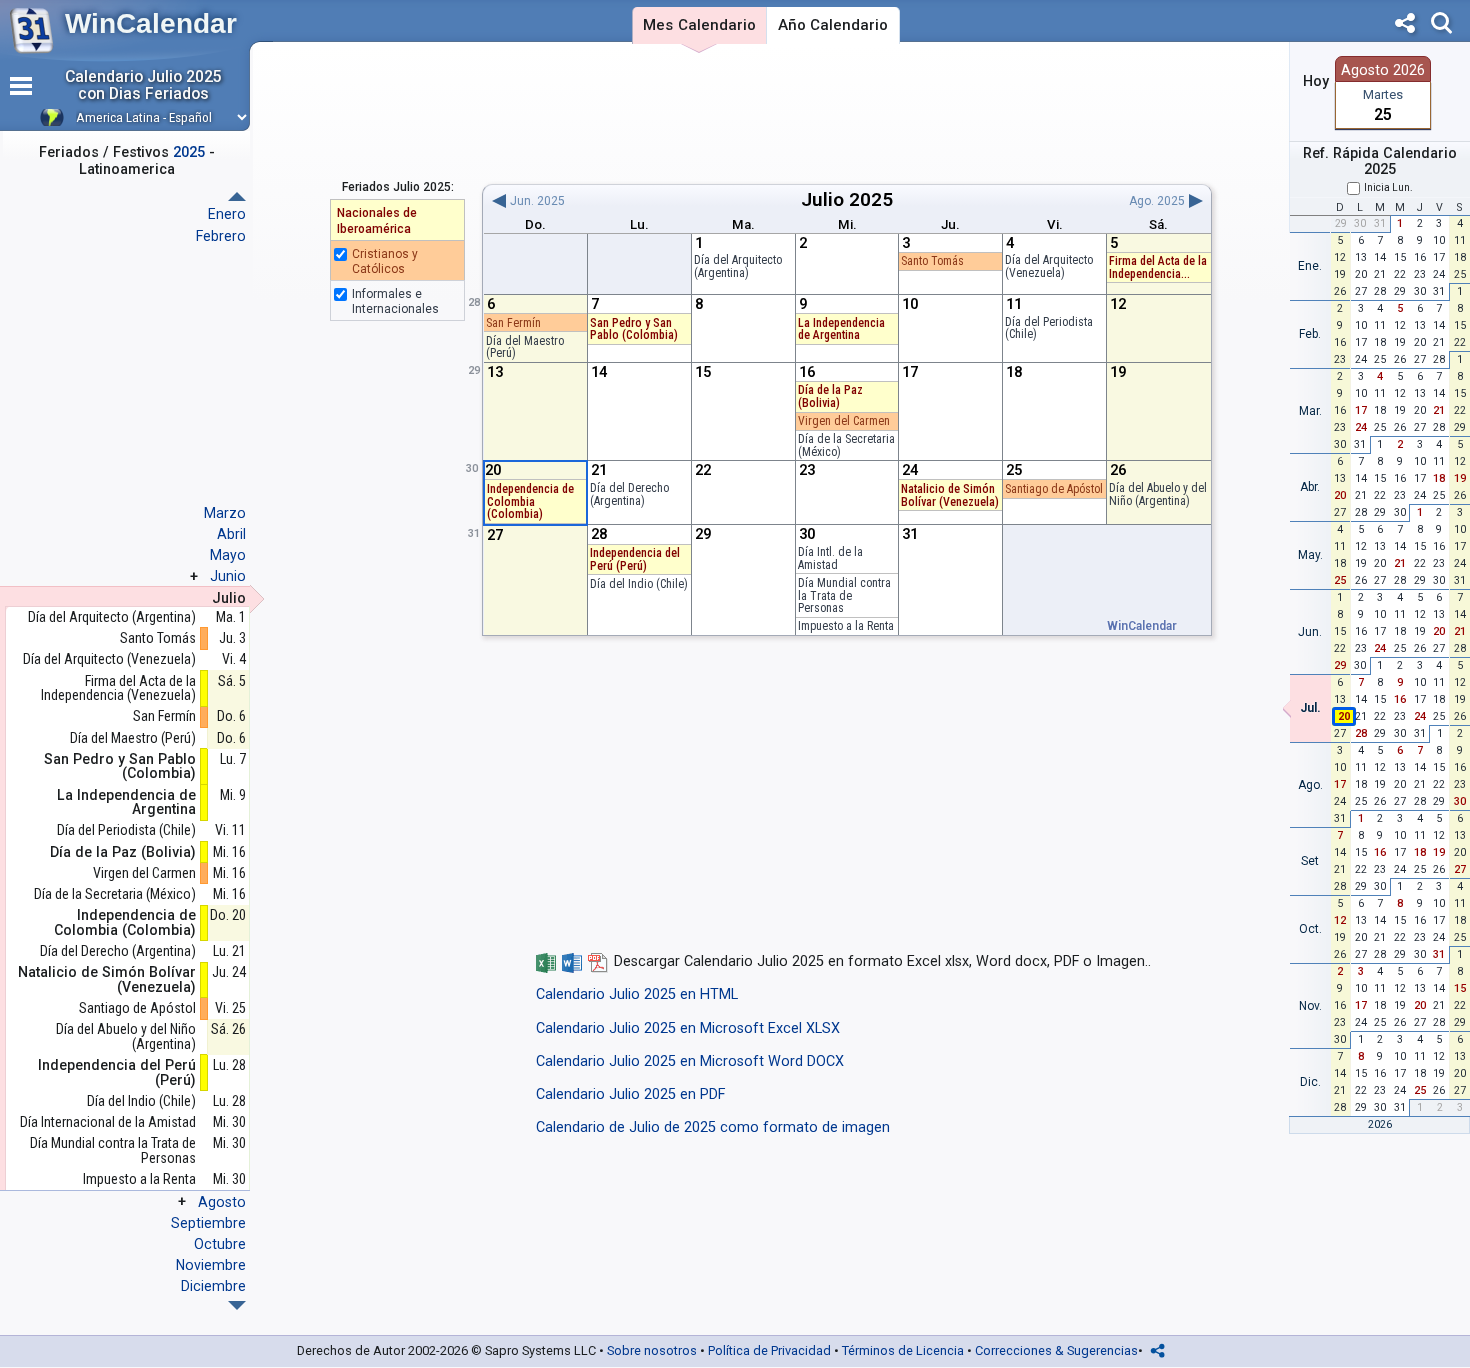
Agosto (222, 1202)
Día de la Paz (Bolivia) (830, 396)
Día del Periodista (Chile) (1049, 328)
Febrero (221, 236)
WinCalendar (151, 23)
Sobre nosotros (652, 1350)
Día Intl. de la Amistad (830, 558)
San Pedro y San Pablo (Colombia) (634, 329)
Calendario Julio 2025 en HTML (637, 994)
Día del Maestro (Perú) (525, 347)
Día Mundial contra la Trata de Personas (844, 595)
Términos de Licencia (903, 1350)
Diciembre (213, 1286)
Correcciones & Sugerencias (1056, 1350)
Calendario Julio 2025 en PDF (630, 1094)
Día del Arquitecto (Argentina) (738, 266)
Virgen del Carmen (844, 421)
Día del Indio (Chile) (639, 584)
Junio (228, 576)
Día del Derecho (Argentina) (629, 494)
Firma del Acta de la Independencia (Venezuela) (118, 688)
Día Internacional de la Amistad (108, 1122)
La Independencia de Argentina (841, 329)
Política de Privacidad (769, 1350)
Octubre (220, 1244)
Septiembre (208, 1223)
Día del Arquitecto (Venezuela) (1049, 266)
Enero (227, 214)
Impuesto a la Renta (846, 626)
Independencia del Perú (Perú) (635, 559)
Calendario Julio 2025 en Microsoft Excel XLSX (688, 1028)
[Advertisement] (846, 113)
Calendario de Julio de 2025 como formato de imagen (713, 1127)
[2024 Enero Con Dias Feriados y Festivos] (237, 1305)
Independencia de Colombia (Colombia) (530, 501)
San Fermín (513, 323)
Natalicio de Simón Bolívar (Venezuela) (950, 495)
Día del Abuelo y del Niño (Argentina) (1158, 494)
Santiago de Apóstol (1054, 489)
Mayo (228, 555)
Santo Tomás (932, 261)
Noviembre (211, 1265)
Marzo (225, 513)
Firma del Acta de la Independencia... (1158, 267)
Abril (231, 534)
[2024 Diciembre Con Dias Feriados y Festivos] (237, 196)
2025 (871, 199)
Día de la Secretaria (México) (846, 445)
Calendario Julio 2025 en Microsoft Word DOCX (690, 1061)
